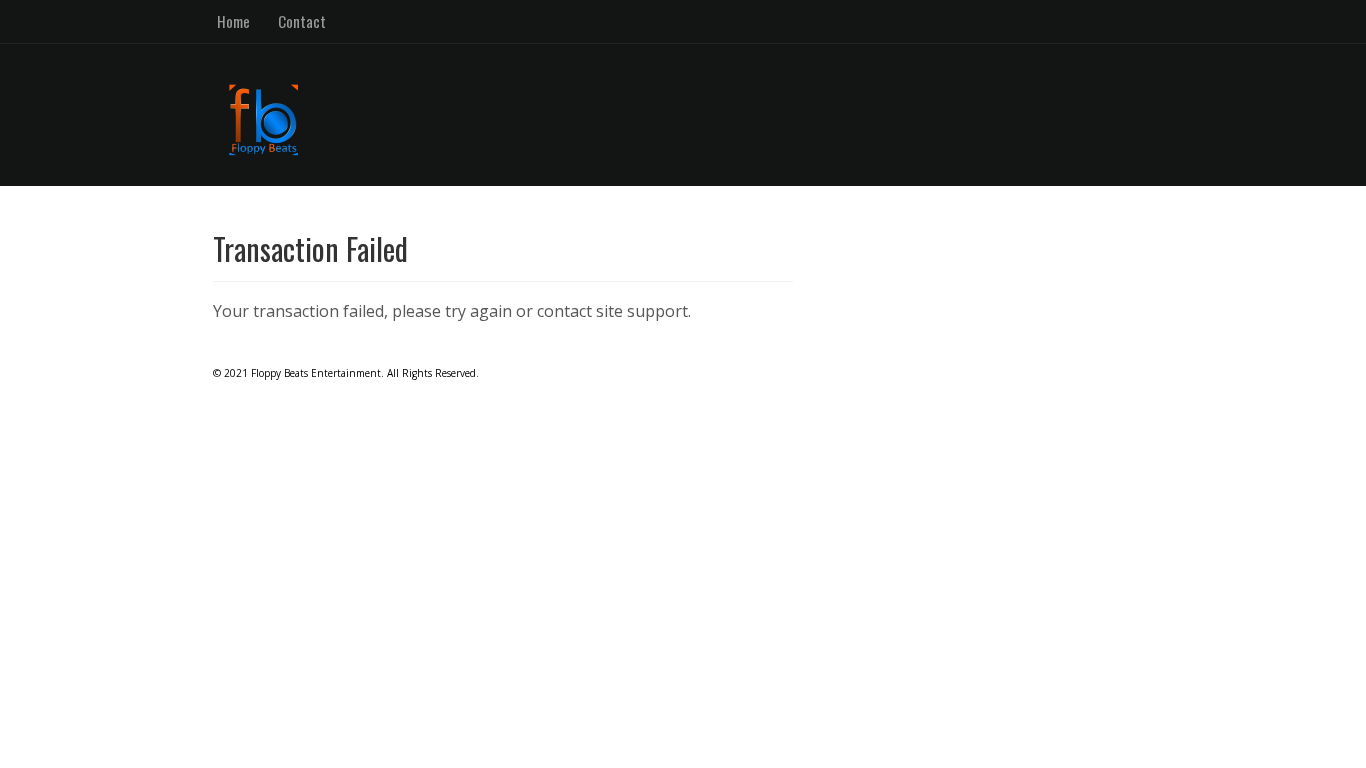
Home (233, 21)
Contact (302, 21)
